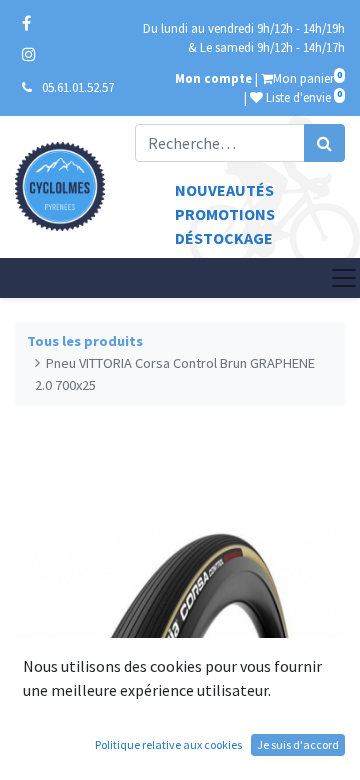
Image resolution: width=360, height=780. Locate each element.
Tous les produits (85, 341)
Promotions (225, 214)
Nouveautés (224, 190)
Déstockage (224, 238)
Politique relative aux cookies (168, 744)
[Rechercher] (324, 143)
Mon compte (213, 78)
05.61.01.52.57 (78, 87)
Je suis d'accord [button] (298, 744)
